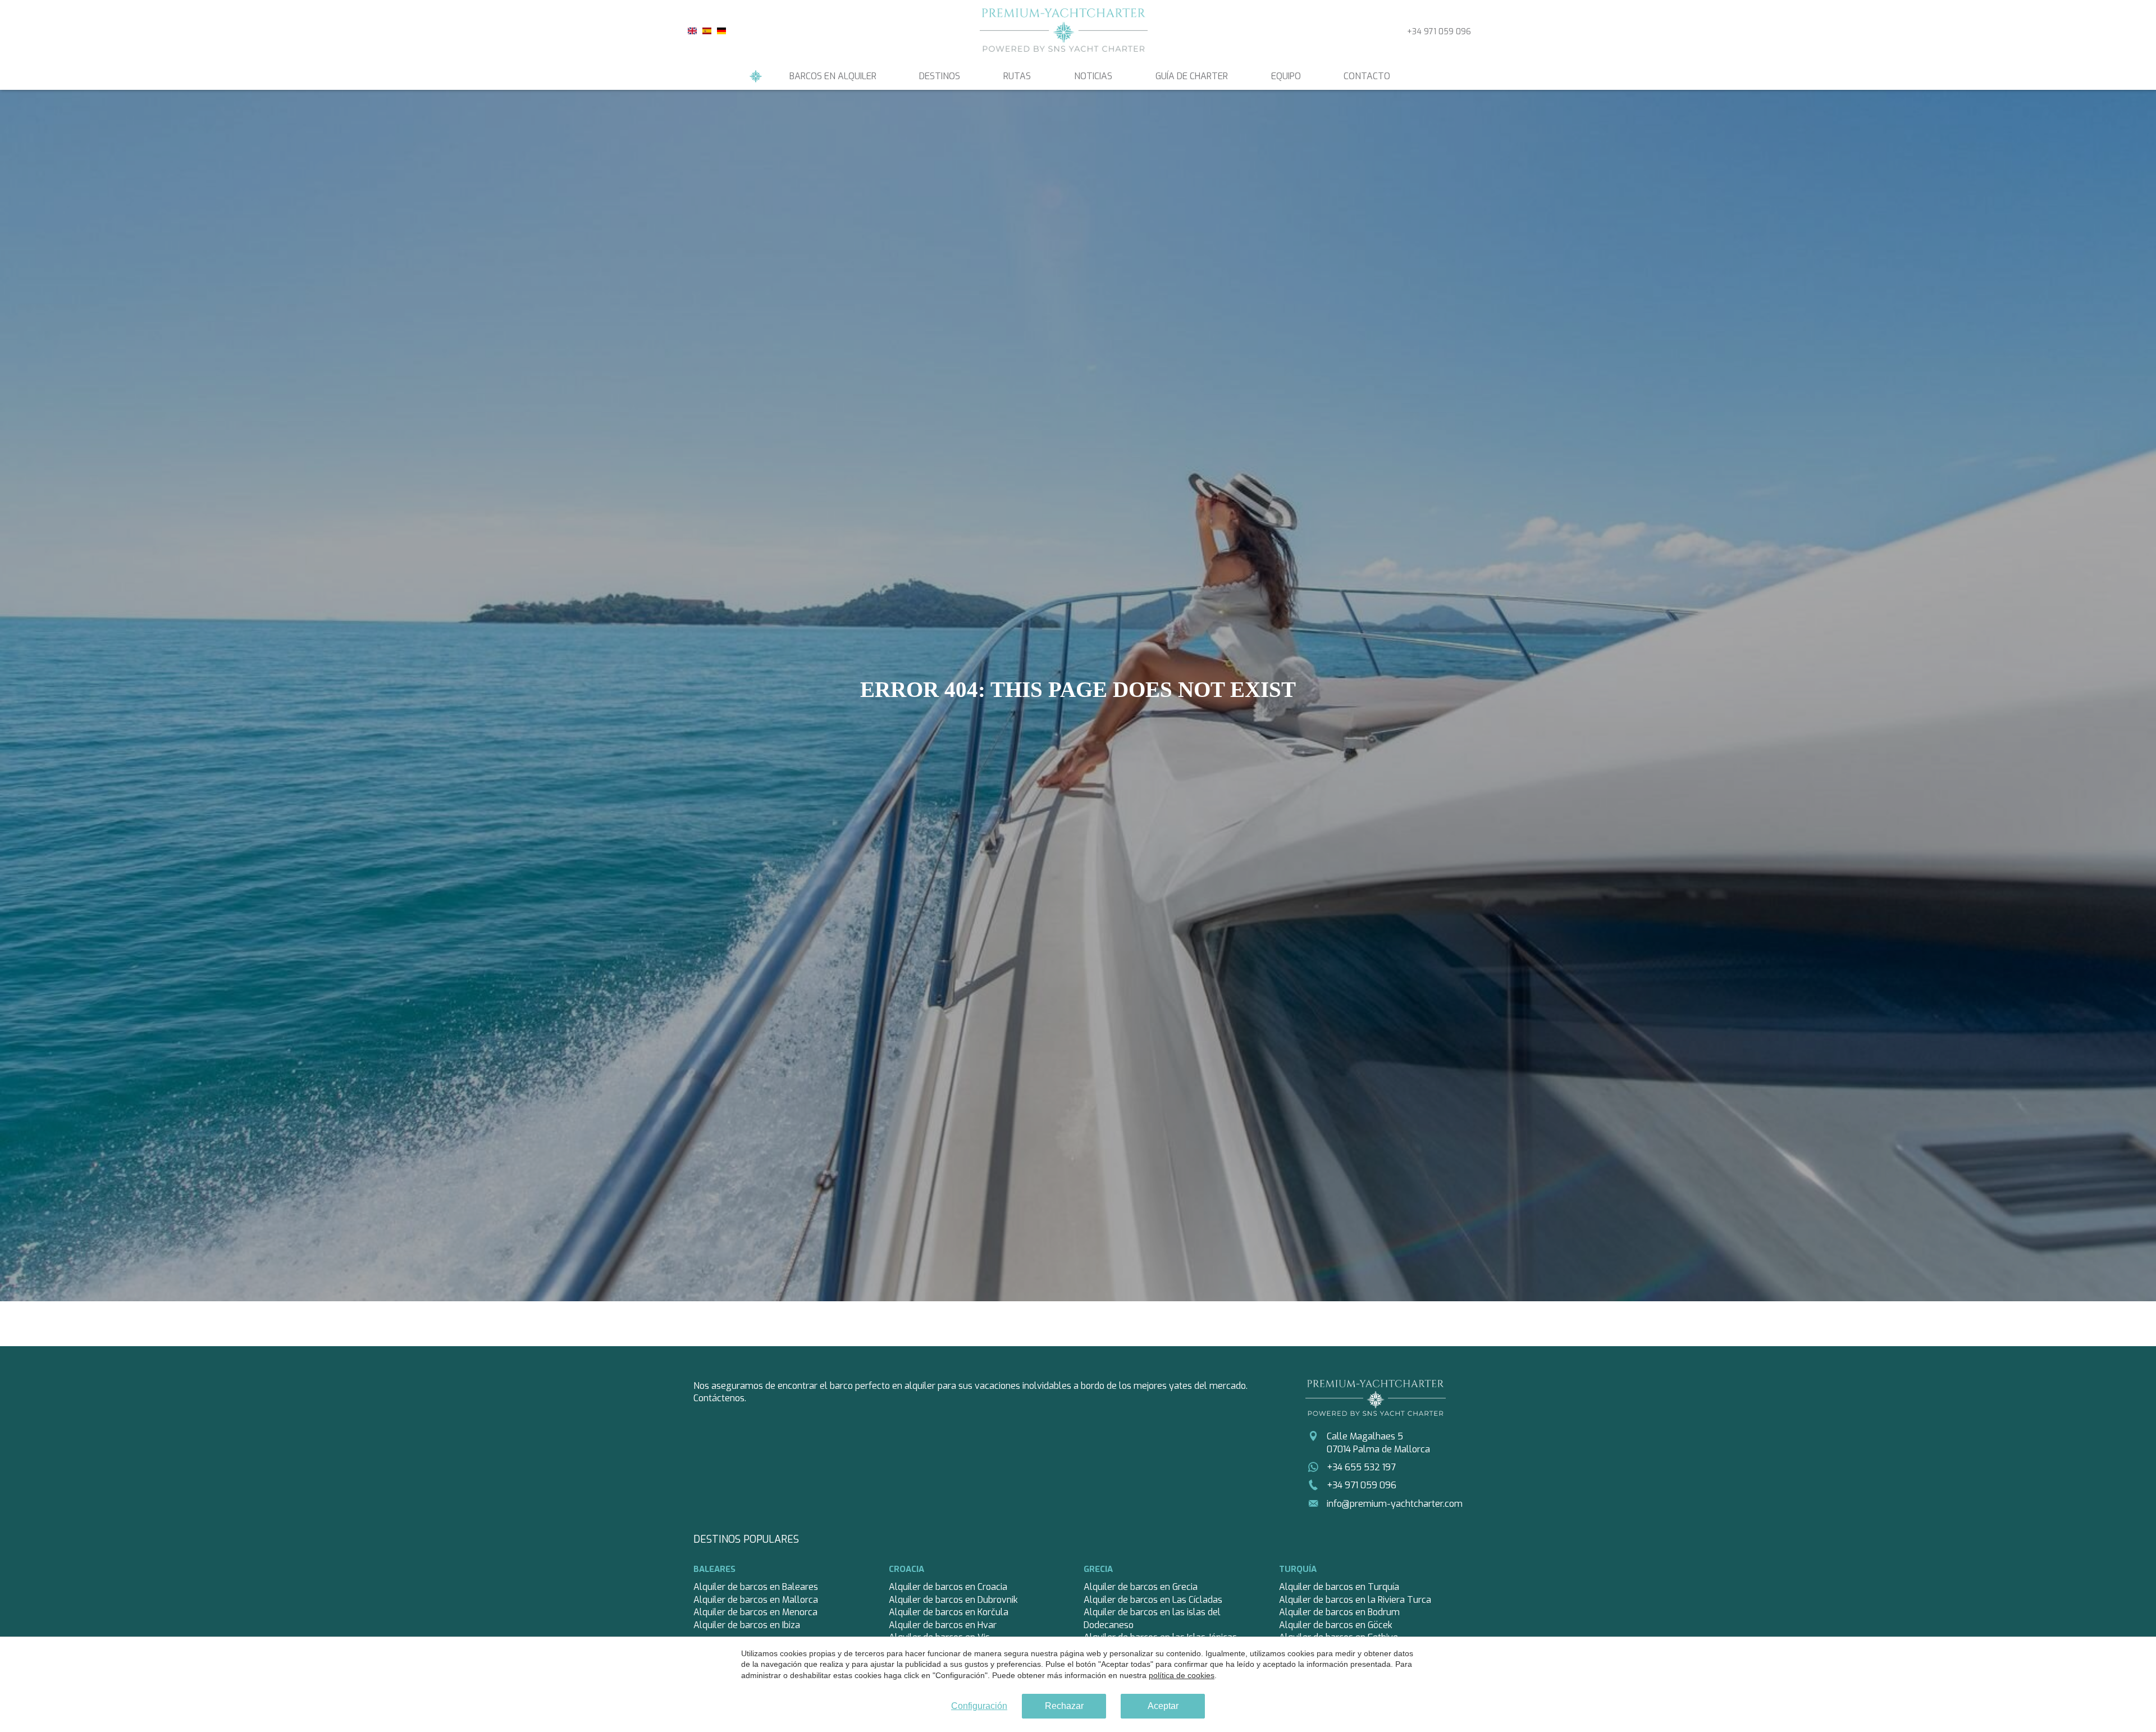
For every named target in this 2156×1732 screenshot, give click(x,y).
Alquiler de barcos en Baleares (756, 1587)
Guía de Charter (1192, 76)
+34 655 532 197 (1361, 1467)
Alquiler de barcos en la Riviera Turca (1355, 1600)
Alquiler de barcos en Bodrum (1339, 1612)
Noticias (1093, 76)
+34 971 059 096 (1439, 32)
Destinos (940, 76)
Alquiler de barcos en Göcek (1336, 1625)
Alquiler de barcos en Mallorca (756, 1600)
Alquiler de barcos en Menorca (755, 1612)
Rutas (1017, 76)
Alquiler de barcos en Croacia (948, 1587)
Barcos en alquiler (833, 76)
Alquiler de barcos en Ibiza (747, 1625)
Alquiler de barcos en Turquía (1339, 1587)
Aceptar (1163, 1706)
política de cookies (1182, 1675)
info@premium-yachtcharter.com (1395, 1504)
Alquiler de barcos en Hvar (943, 1625)
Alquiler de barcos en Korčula (949, 1612)
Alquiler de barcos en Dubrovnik (953, 1600)
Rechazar (1064, 1706)
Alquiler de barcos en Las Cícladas (1153, 1600)
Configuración (979, 1706)
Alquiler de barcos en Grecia (1141, 1587)
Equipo (1286, 76)
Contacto (1367, 76)
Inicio (756, 76)
